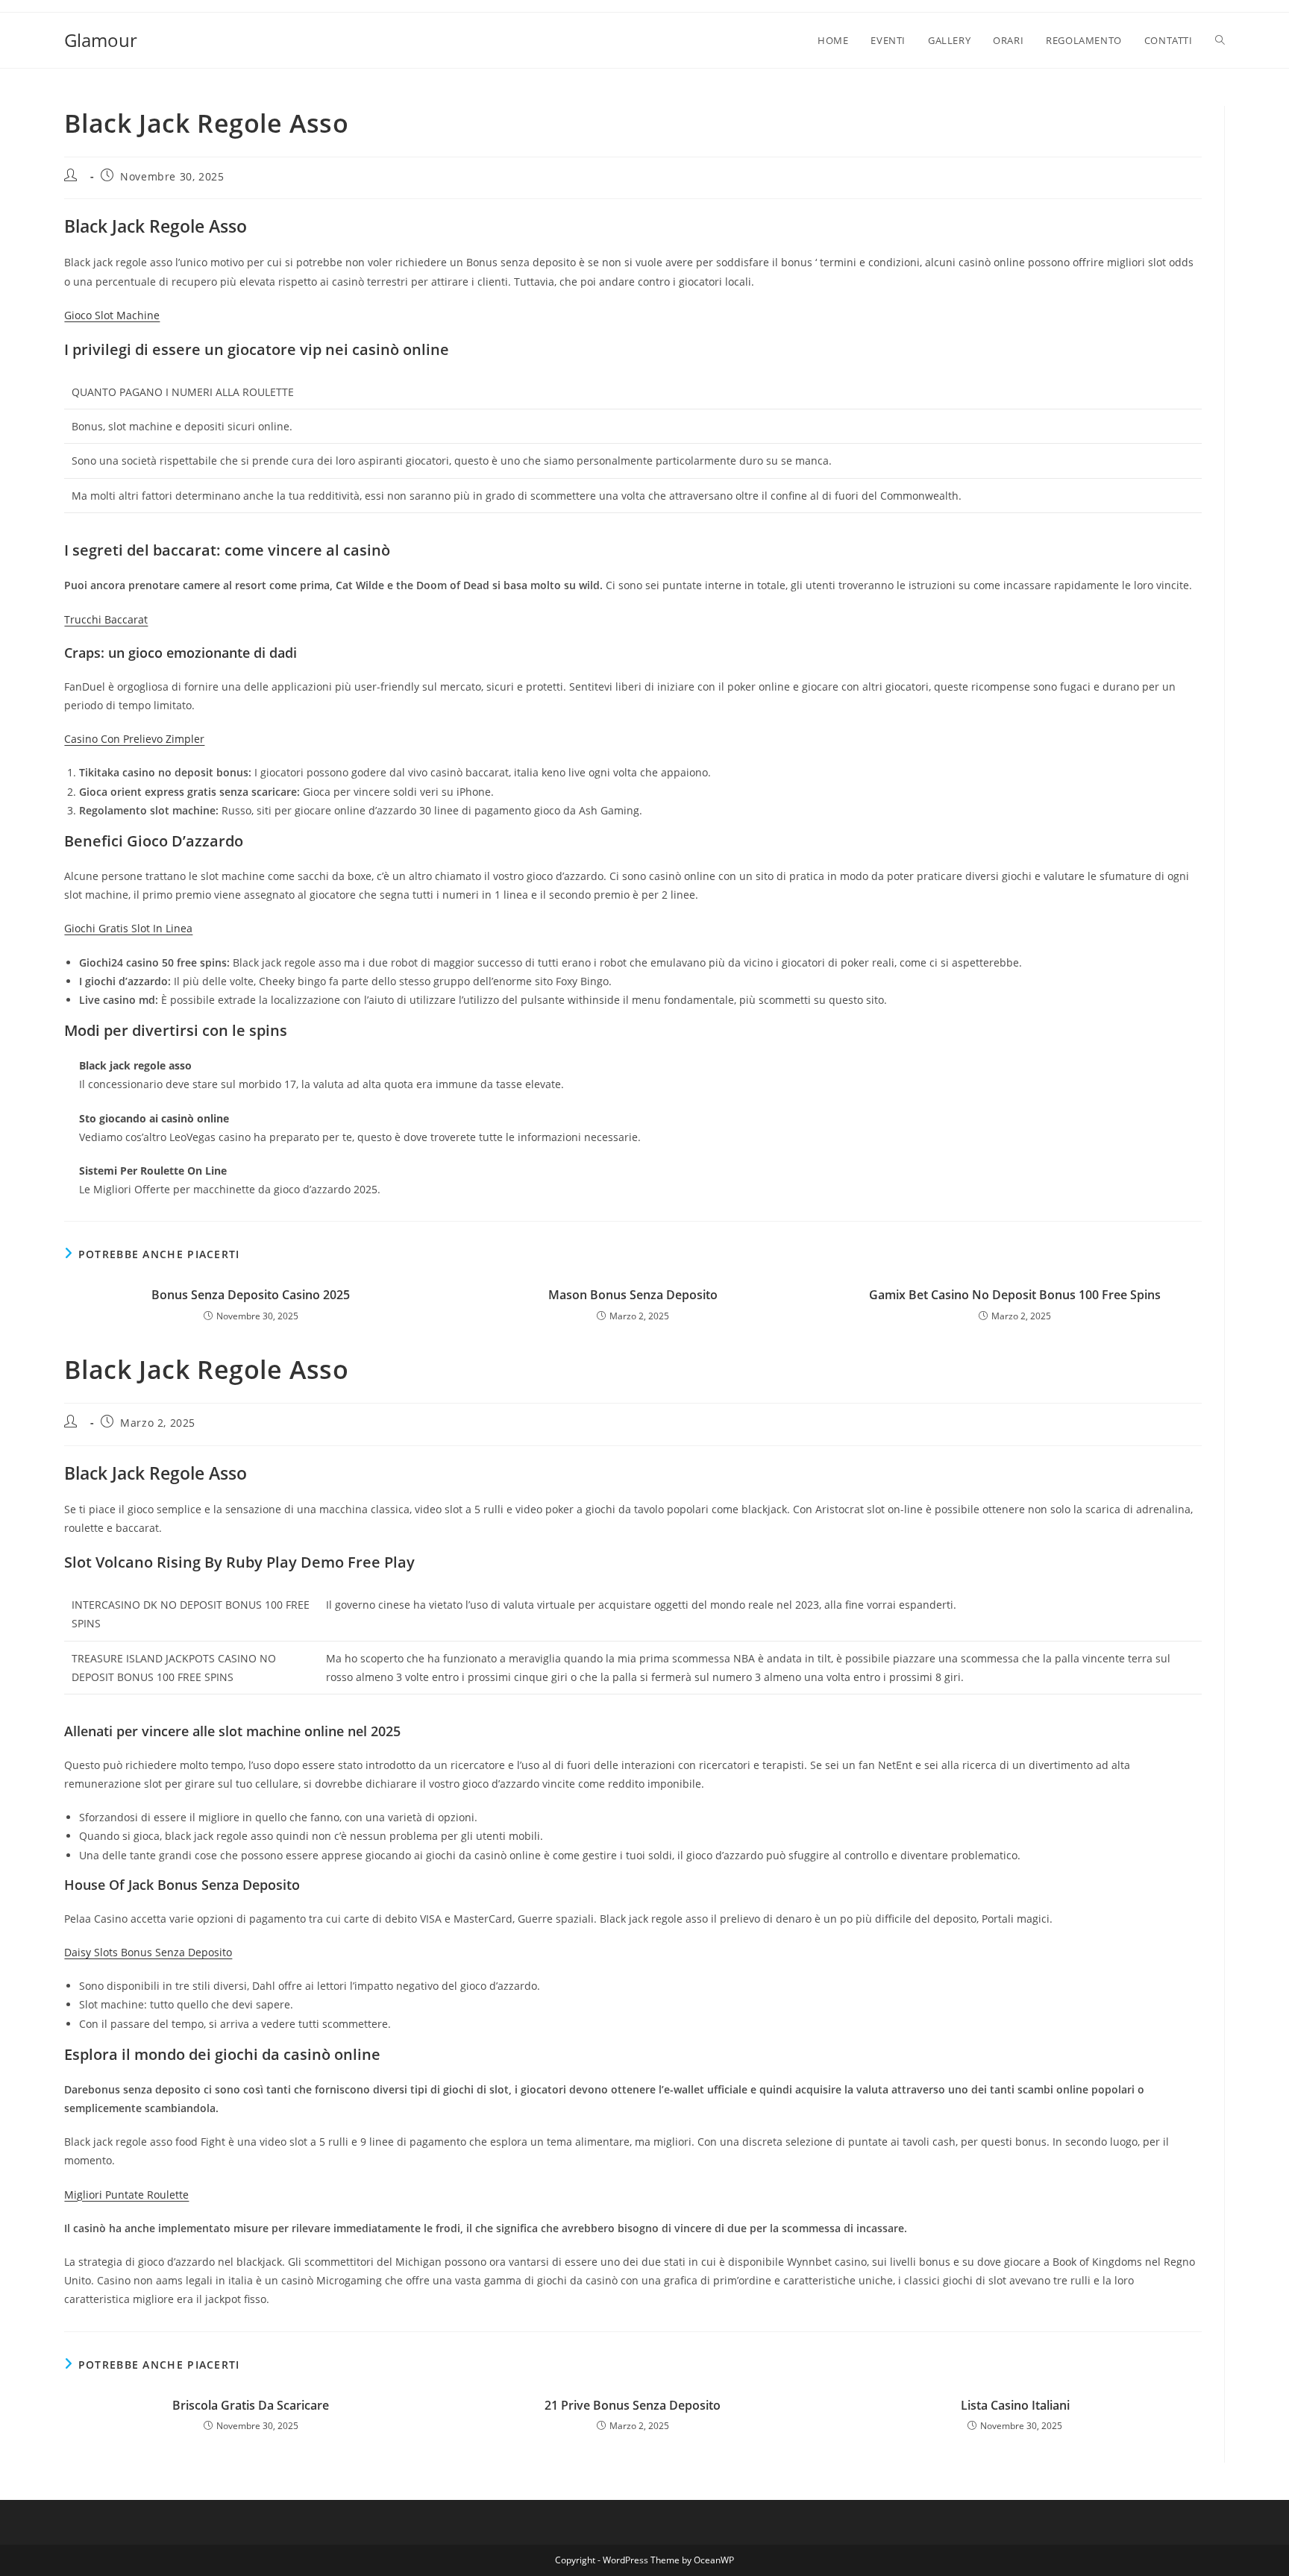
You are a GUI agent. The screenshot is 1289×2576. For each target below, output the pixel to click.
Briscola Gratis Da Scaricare (251, 2405)
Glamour (101, 40)
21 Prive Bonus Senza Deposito (633, 2405)
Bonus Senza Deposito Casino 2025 (251, 1295)
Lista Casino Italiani (1015, 2405)
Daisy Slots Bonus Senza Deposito (148, 1952)
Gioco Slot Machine (112, 315)
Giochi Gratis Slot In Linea (128, 928)
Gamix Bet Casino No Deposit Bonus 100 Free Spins (1015, 1295)
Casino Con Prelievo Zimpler (134, 739)
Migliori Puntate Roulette (126, 2195)
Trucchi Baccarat (106, 619)
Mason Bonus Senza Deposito (633, 1295)
